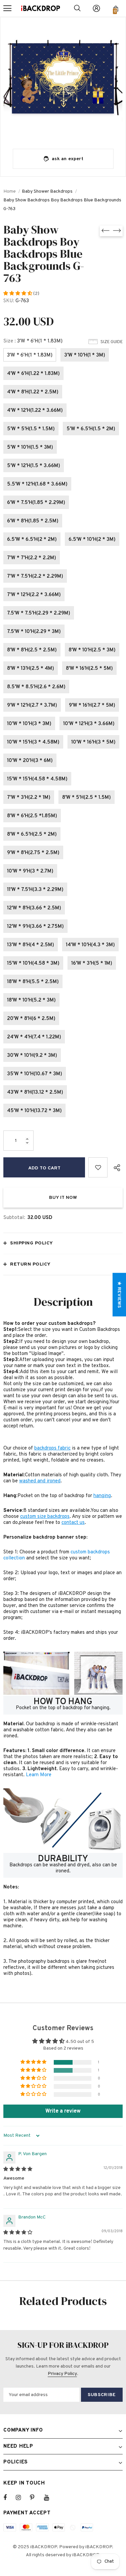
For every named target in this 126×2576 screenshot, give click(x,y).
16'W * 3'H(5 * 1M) (92, 963)
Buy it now (63, 1198)
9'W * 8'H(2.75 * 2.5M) (33, 853)
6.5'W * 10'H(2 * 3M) (92, 540)
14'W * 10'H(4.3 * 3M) (90, 945)
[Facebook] (9, 2498)
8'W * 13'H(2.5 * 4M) (31, 669)
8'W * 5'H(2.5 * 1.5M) (87, 798)
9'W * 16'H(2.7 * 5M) (92, 705)
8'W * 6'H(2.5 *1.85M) (32, 816)
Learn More (39, 1775)
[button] (18, 294)
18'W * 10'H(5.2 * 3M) (31, 1000)
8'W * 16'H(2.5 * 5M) (89, 669)
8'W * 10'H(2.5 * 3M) (92, 650)
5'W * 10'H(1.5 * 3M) (30, 447)
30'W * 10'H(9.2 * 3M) (32, 1056)
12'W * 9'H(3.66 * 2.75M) (35, 927)
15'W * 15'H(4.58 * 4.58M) (37, 779)
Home (10, 191)
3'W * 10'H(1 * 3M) (85, 355)
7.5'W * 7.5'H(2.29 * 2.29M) (39, 613)
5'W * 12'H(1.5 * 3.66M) (34, 466)
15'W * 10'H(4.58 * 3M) (33, 963)
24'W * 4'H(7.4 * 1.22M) (34, 1037)
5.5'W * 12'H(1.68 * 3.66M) (37, 484)
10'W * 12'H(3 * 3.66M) (89, 724)
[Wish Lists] (98, 1167)
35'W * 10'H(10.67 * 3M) (35, 1074)
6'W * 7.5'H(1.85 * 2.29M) (36, 503)
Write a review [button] (63, 2111)
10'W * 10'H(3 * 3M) (29, 724)
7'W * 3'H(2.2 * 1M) (29, 798)
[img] (18, 2169)
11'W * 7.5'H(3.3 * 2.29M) (35, 890)
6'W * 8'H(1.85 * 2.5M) (33, 521)
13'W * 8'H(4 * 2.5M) (31, 945)
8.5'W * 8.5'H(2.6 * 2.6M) (36, 687)
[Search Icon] (77, 8)
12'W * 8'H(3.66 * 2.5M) (34, 908)
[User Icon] (96, 8)
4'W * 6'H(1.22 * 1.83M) (33, 374)
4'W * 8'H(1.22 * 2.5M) (33, 392)
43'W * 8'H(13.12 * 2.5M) (35, 1092)
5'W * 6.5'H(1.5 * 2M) (91, 429)
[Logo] (40, 8)
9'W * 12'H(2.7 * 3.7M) (32, 705)
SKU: (9, 301)
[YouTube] (50, 2498)
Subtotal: (14, 1218)
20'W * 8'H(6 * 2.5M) (31, 1019)
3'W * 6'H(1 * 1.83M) (30, 355)
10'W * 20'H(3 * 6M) (30, 761)
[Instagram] (22, 2498)
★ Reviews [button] (119, 1295)
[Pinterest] (36, 2498)
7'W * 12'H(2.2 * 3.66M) (34, 595)
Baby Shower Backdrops (47, 191)
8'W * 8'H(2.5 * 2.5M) (32, 650)
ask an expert (68, 159)
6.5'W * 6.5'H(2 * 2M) (32, 540)
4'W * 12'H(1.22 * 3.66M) (35, 411)
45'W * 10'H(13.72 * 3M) (34, 1111)
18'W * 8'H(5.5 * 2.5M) (33, 982)
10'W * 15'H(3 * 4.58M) (33, 742)
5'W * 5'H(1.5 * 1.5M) (31, 429)
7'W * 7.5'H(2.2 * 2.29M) (35, 576)
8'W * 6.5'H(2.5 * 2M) (32, 834)
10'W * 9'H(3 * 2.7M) (30, 871)
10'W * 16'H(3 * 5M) (93, 742)
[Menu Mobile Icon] (7, 8)
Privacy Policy (62, 2374)
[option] (63, 80)
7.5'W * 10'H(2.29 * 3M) (34, 632)
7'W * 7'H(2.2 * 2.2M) (32, 558)
